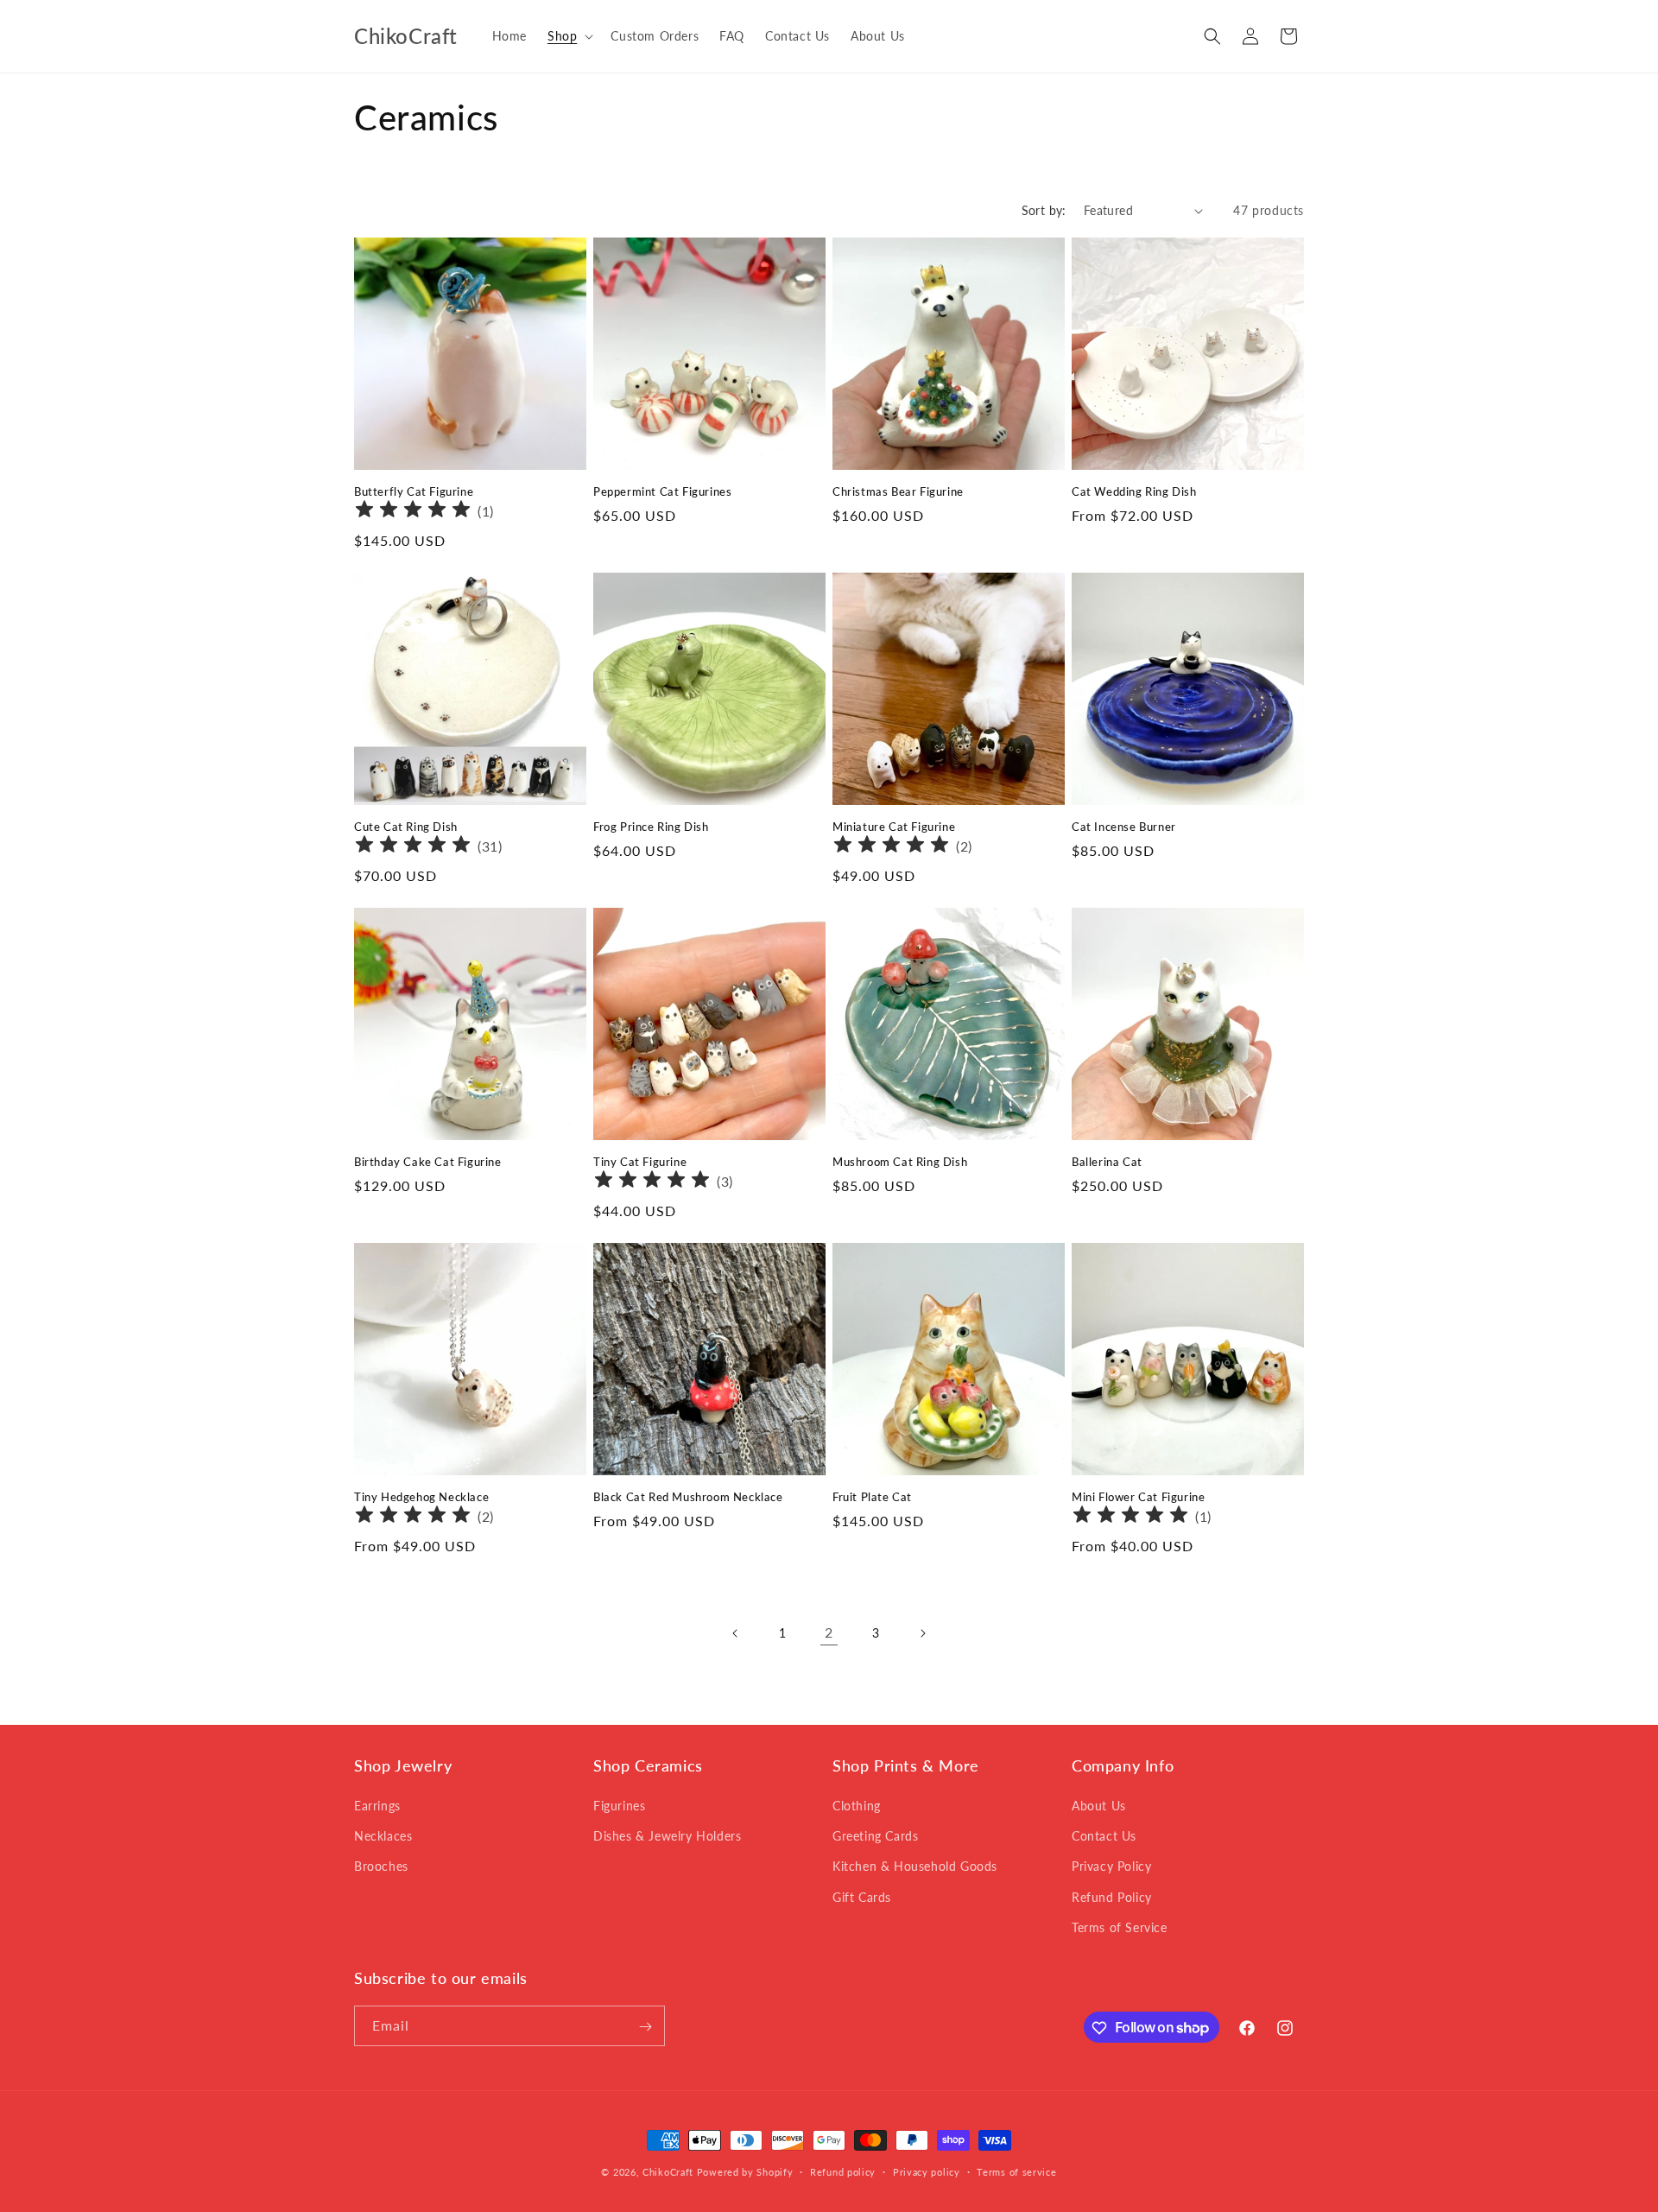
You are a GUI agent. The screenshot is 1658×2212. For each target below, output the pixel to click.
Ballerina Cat (1107, 1162)
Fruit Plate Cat (872, 1497)
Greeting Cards (875, 1836)
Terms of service (1016, 2171)
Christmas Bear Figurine (898, 491)
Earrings (377, 1806)
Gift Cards (862, 1897)
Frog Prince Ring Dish (651, 827)
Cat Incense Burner (1124, 827)
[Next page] (922, 1633)
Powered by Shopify (745, 2172)
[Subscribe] (645, 2027)
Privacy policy (927, 2171)
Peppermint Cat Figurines (662, 491)
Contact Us (1104, 1836)
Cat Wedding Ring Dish (1134, 491)
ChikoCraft (668, 2172)
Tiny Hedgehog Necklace (421, 1497)
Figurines (619, 1806)
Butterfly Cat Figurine (414, 491)
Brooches (381, 1867)
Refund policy (843, 2171)
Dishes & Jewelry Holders (667, 1836)
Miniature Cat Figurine (894, 827)
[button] (569, 36)
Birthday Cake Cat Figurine (428, 1162)
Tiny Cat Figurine (640, 1162)
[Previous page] (736, 1633)
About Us (1099, 1806)
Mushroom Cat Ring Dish (900, 1162)
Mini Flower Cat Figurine (1138, 1497)
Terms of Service (1120, 1927)
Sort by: (1044, 210)
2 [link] (829, 1632)
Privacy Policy (1111, 1867)
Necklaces (383, 1836)
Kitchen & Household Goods (915, 1867)
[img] (413, 512)
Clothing (857, 1806)
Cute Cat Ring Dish (406, 827)
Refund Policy (1112, 1897)
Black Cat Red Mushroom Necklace (688, 1497)
